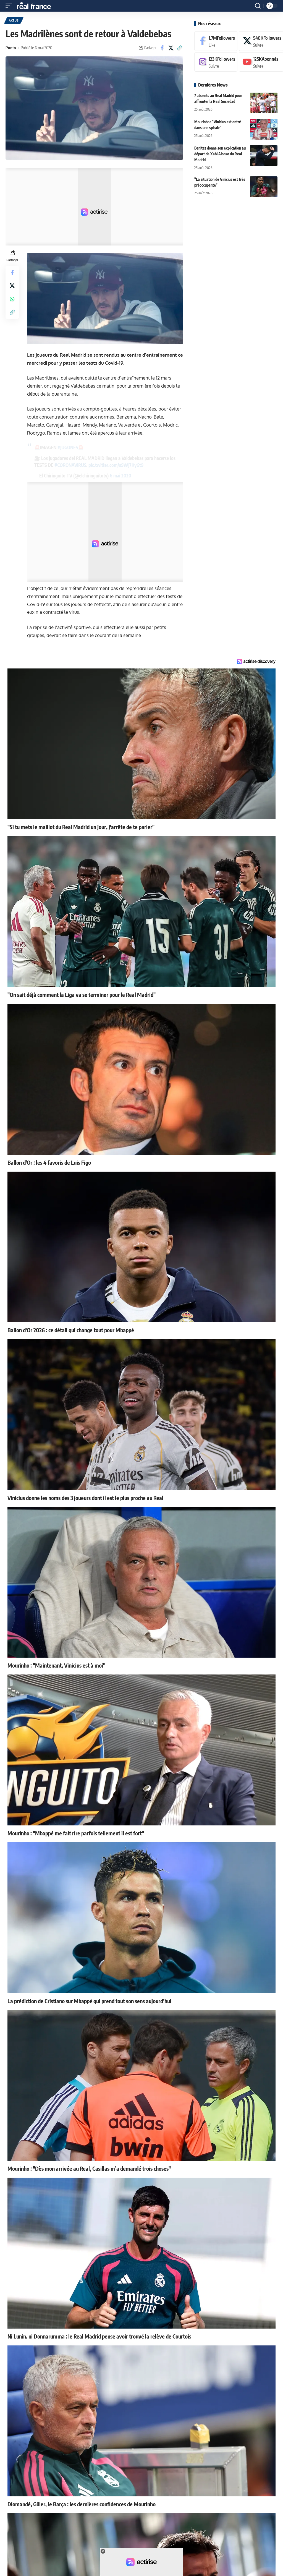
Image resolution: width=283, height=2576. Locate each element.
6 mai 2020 (120, 476)
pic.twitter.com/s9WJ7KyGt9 (116, 465)
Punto (11, 48)
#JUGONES (68, 447)
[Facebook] (216, 41)
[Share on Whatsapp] (12, 299)
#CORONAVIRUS (70, 465)
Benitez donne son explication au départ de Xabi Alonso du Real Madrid (220, 154)
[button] (10, 6)
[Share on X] (171, 48)
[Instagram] (216, 62)
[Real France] (36, 6)
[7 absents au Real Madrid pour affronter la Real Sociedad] (264, 103)
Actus (14, 20)
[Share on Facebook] (162, 48)
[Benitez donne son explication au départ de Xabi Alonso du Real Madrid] (264, 156)
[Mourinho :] (264, 129)
